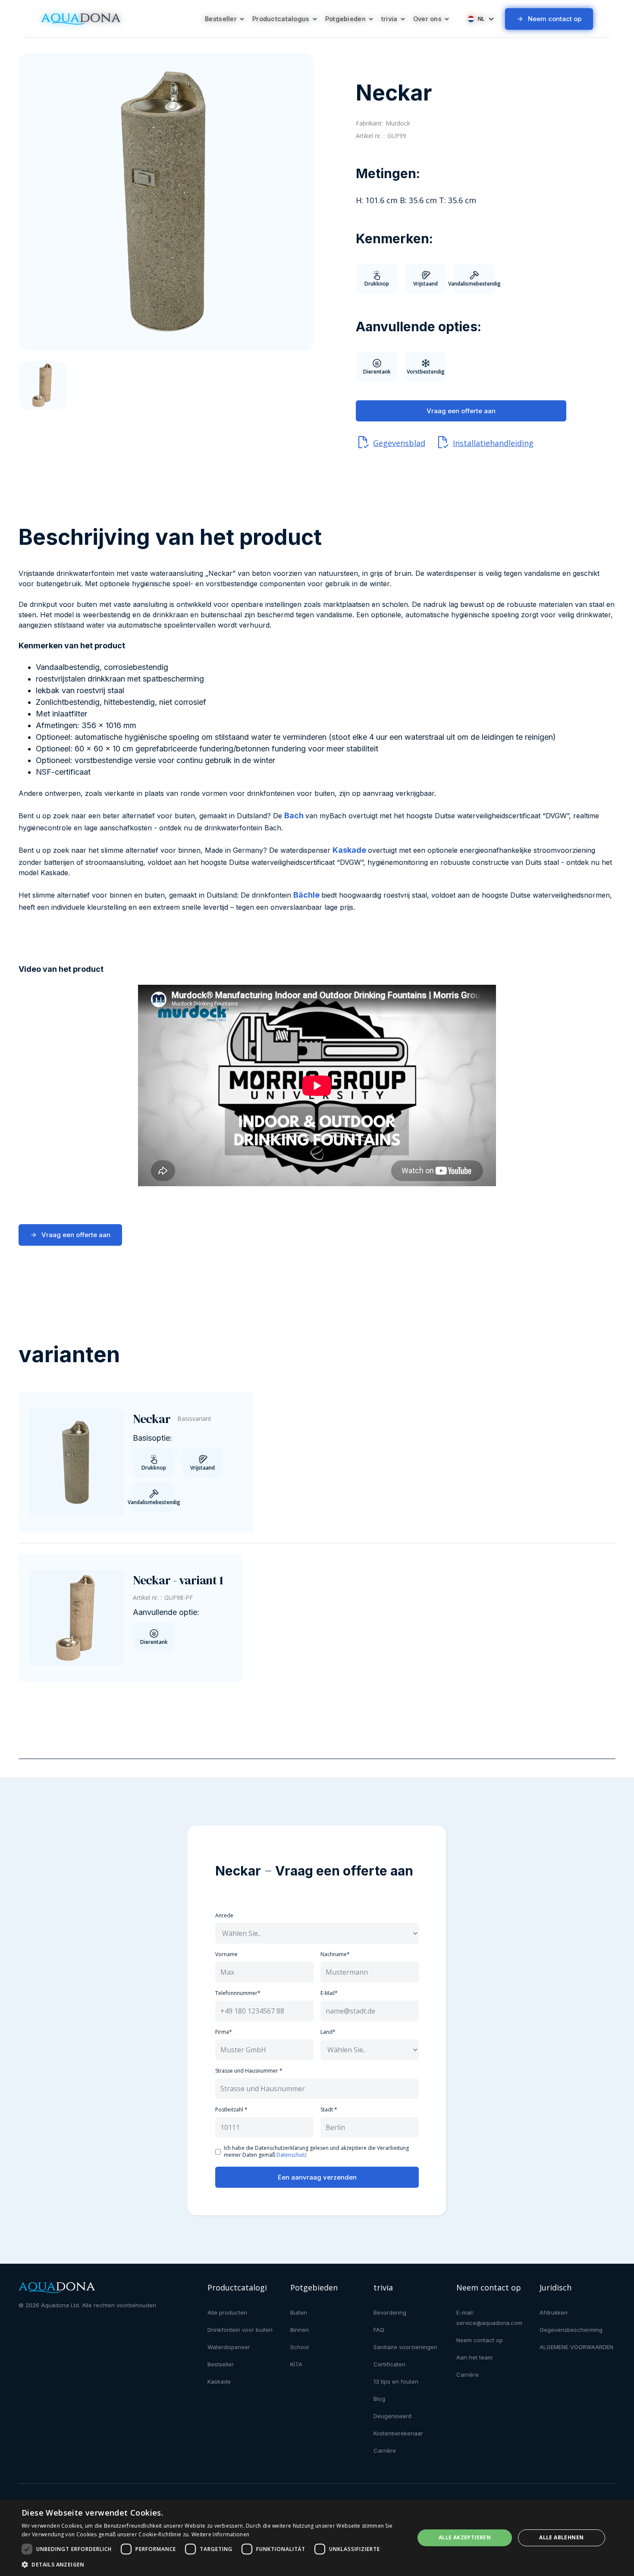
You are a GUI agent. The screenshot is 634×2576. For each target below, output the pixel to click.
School (300, 2347)
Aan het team (474, 2357)
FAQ (379, 2330)
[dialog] (317, 2538)
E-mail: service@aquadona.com (489, 2318)
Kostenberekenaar (398, 2433)
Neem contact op (480, 2340)
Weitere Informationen (220, 2534)
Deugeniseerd (392, 2416)
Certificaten (389, 2364)
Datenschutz (292, 2155)
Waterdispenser (229, 2347)
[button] (225, 19)
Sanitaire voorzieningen (405, 2347)
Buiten (299, 2312)
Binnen (300, 2330)
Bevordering (390, 2312)
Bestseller (221, 2364)
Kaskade (219, 2381)
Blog (379, 2399)
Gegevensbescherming (571, 2330)
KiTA (296, 2364)
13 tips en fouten (396, 2381)
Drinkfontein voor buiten (240, 2330)
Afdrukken (554, 2312)
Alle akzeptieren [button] (465, 2537)
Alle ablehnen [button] (561, 2537)
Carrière (385, 2450)
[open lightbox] (166, 202)
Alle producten (227, 2312)
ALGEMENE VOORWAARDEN (576, 2347)
